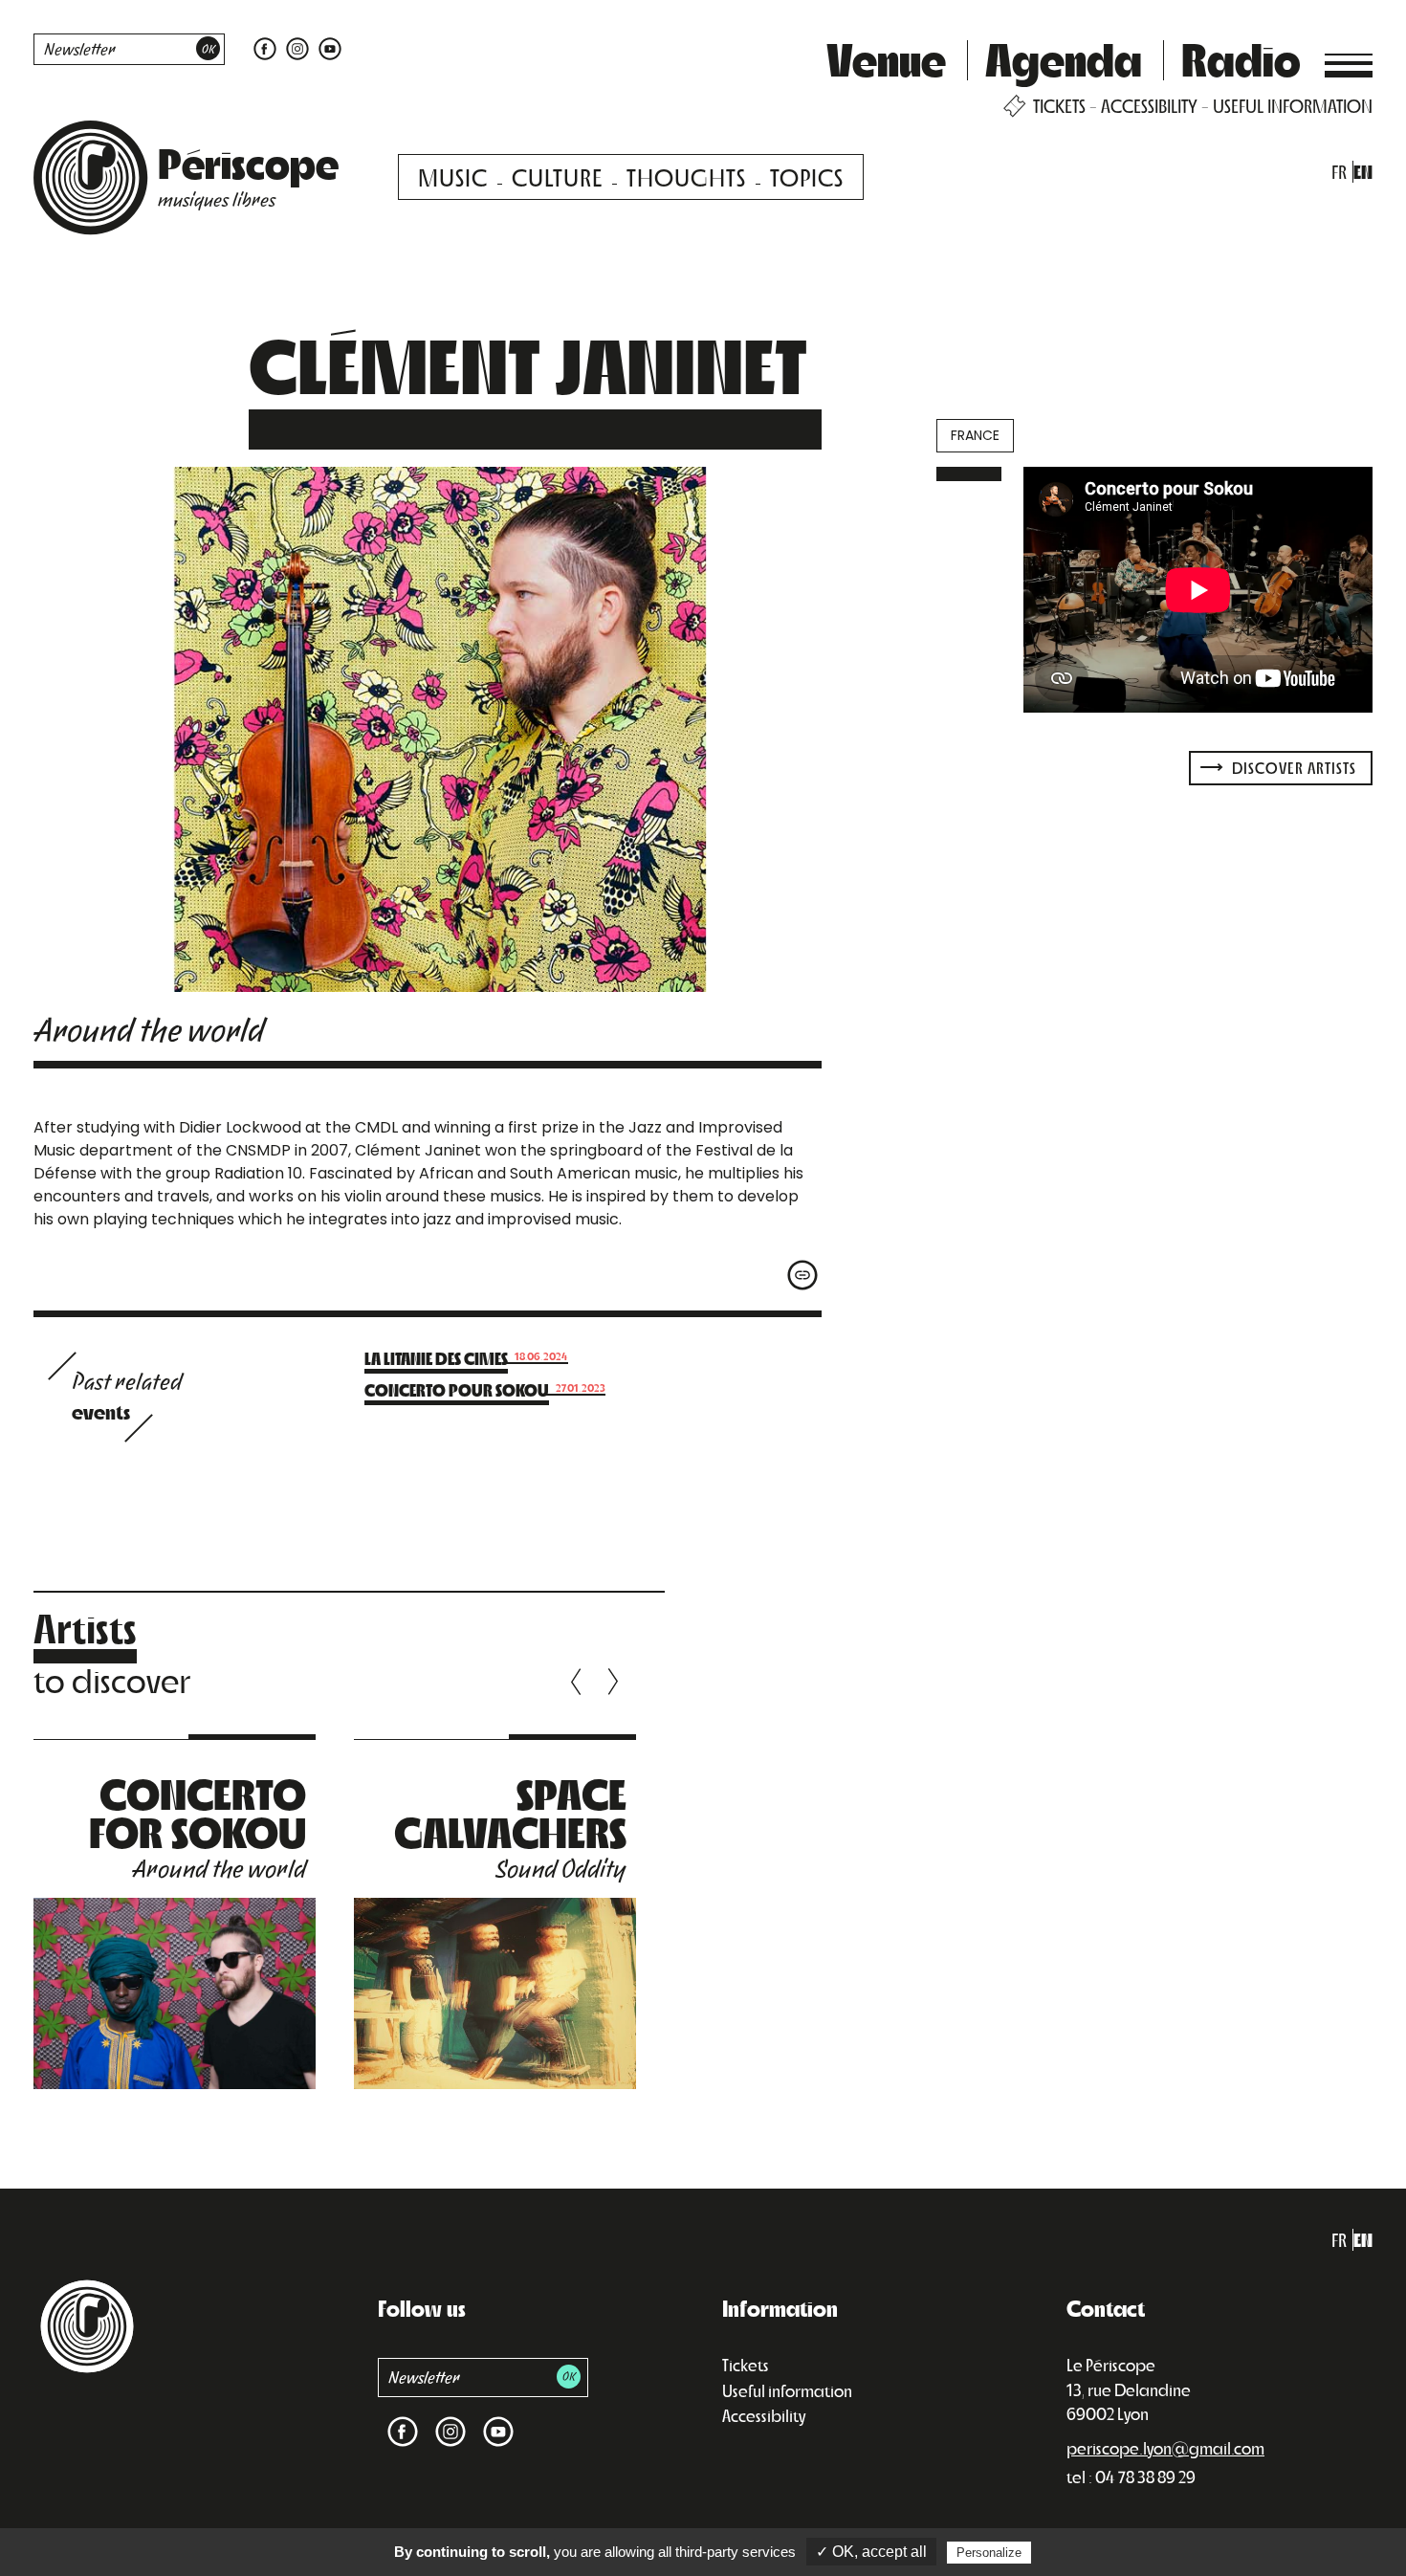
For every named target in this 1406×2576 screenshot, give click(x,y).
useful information (1293, 106)
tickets (1059, 106)
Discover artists (1292, 768)
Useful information (787, 2390)
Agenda (1064, 58)
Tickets (746, 2365)
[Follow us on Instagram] (297, 47)
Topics (807, 176)
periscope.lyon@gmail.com (1165, 2448)
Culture (557, 176)
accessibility (1149, 106)
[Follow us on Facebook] (265, 47)
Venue (886, 58)
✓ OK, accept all (871, 2552)
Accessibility (764, 2415)
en (1363, 172)
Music (453, 176)
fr (1339, 172)
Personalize (989, 2553)
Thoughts (686, 176)
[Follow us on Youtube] (328, 47)
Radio (1241, 58)
